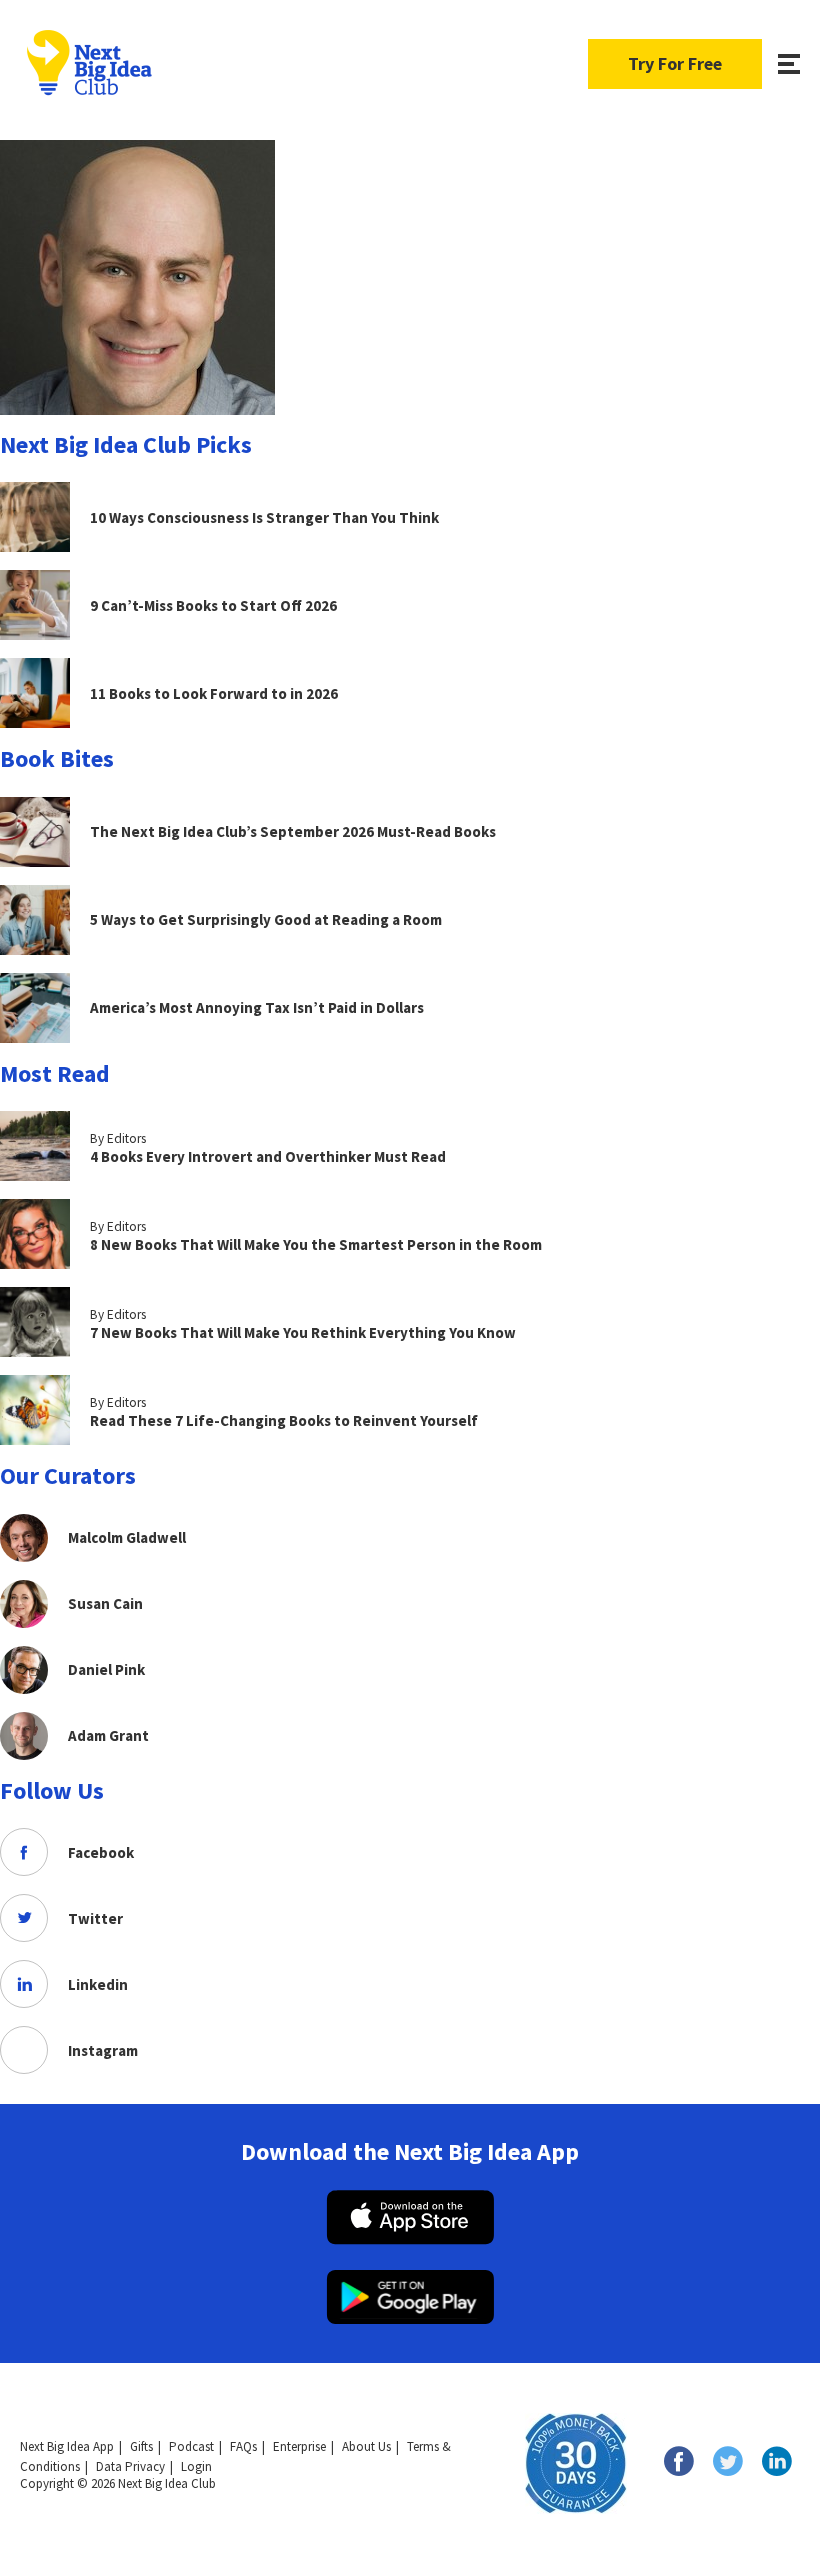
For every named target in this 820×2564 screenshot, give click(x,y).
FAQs (243, 2446)
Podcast (191, 2446)
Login (196, 2466)
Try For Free (675, 63)
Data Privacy (130, 2466)
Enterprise (299, 2446)
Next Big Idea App (67, 2446)
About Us (366, 2446)
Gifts (141, 2446)
